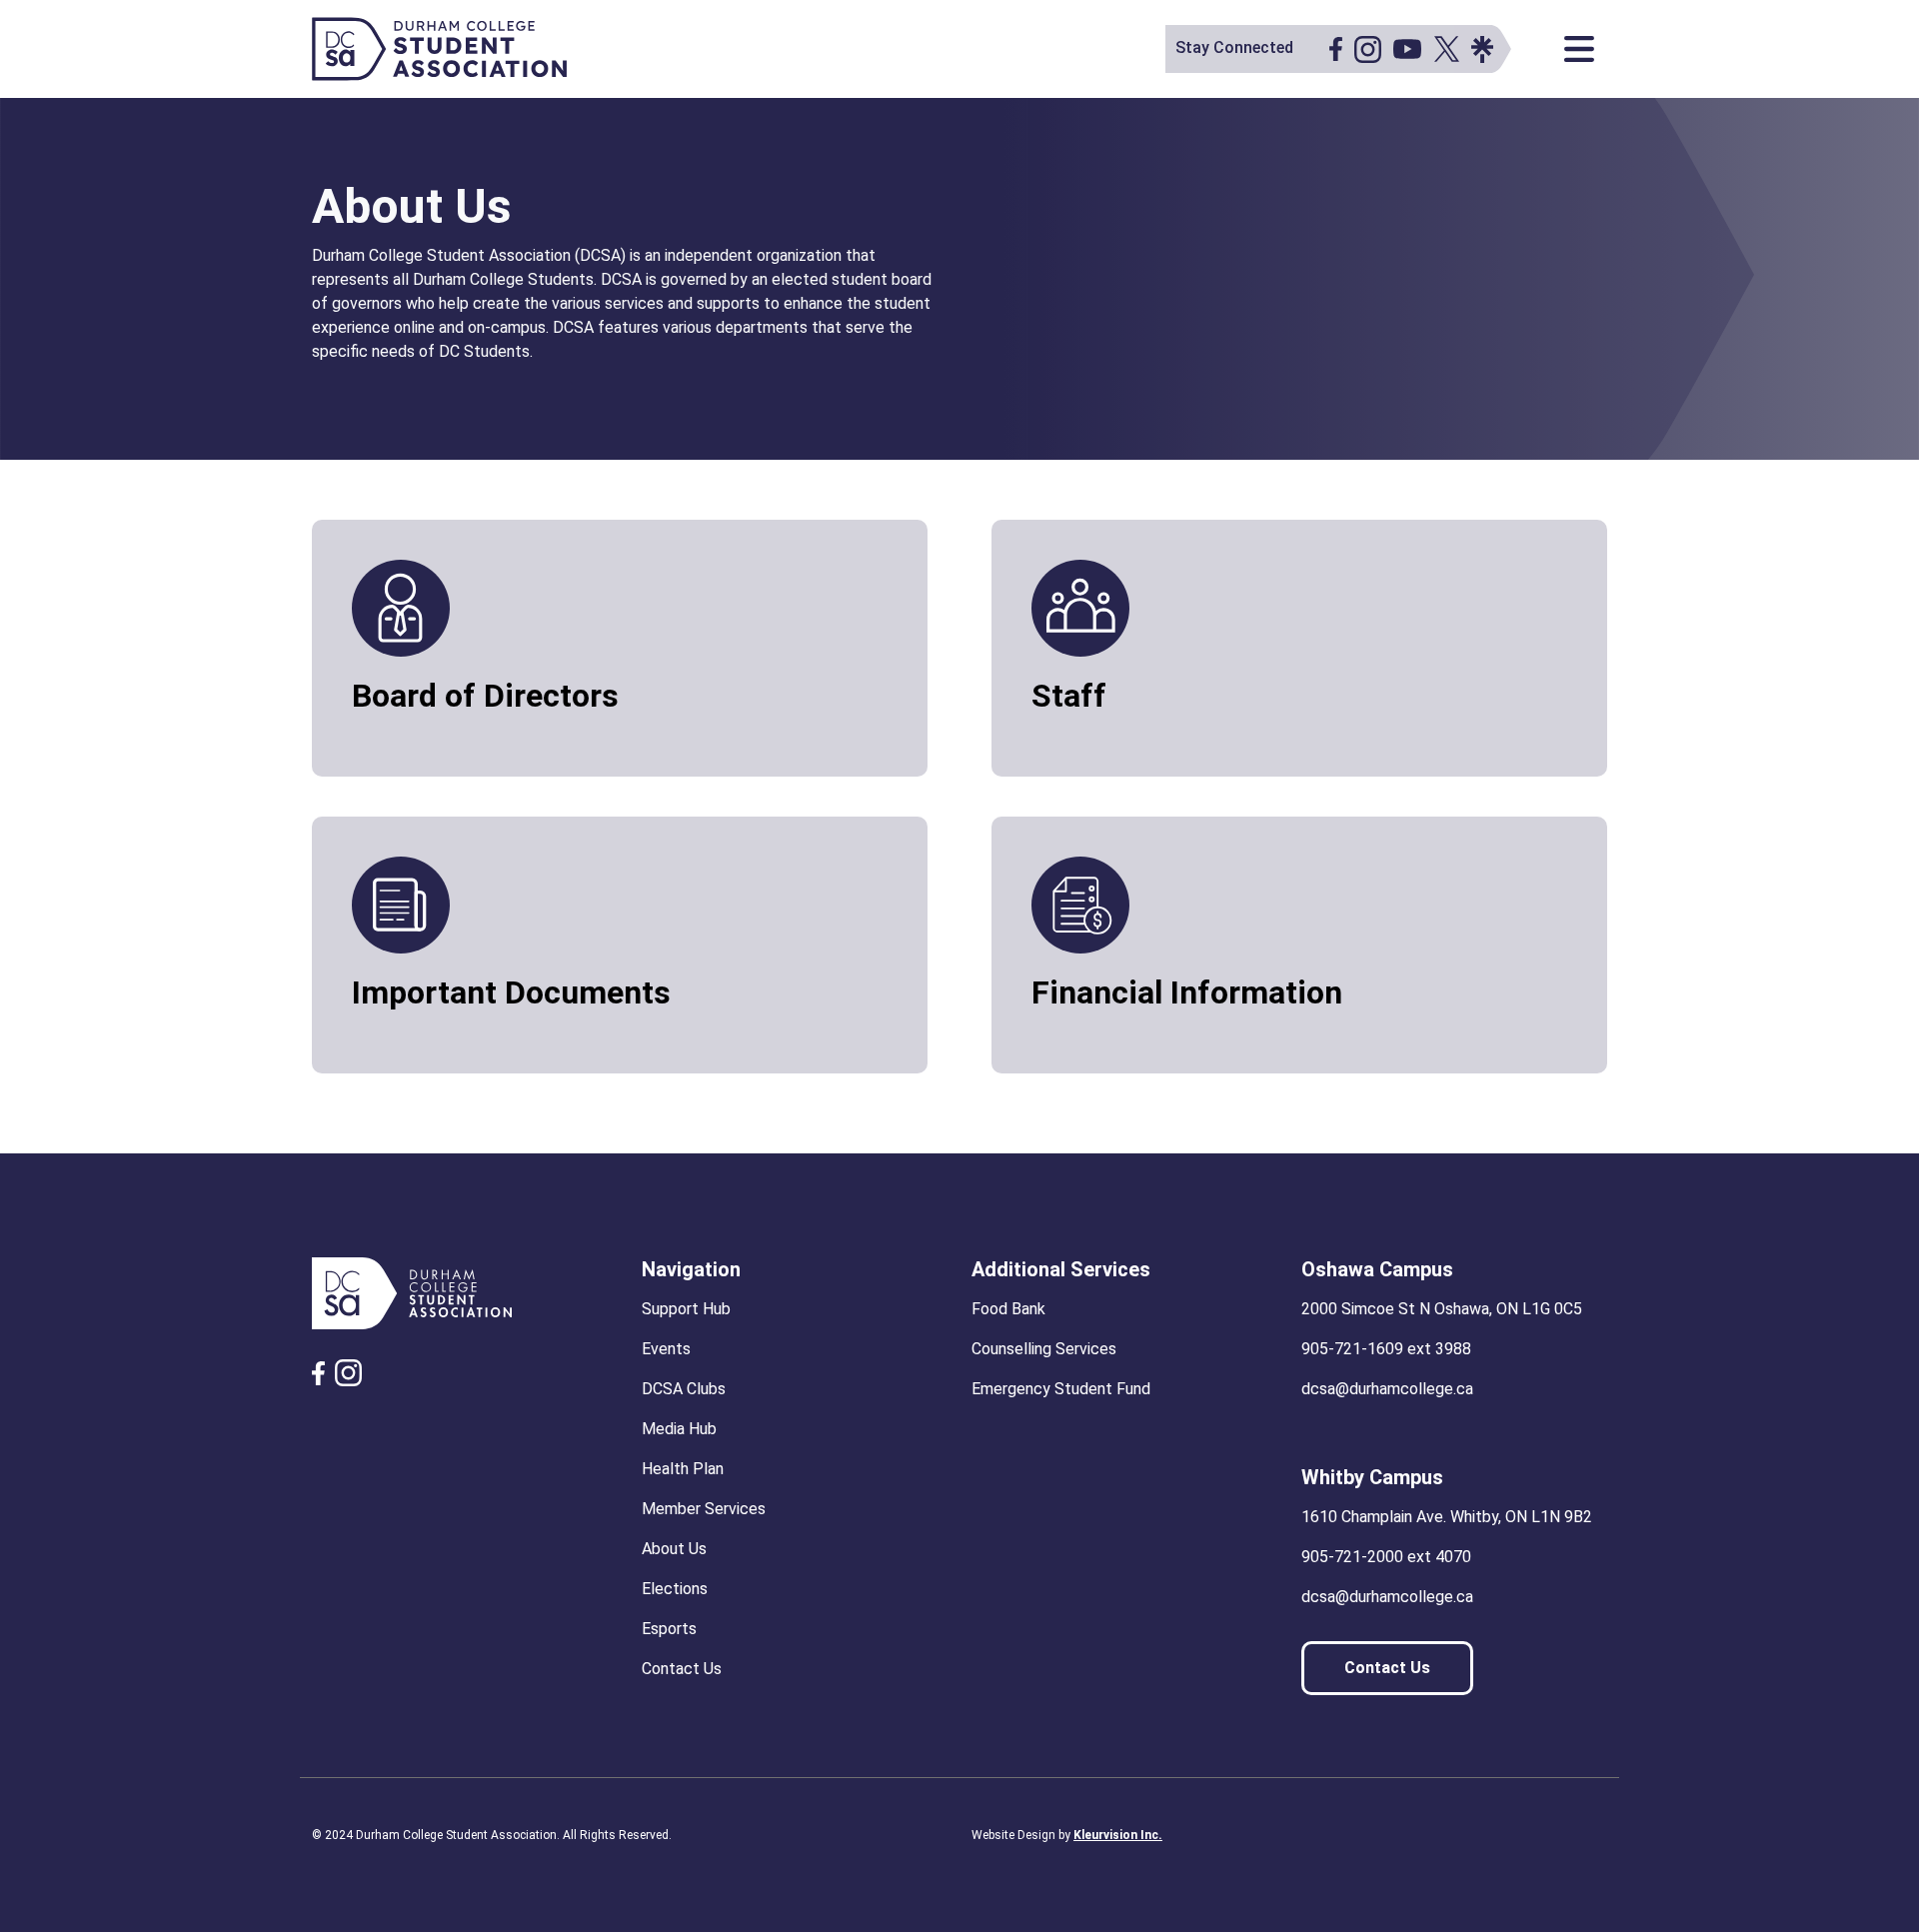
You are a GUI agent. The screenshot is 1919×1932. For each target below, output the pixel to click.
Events (666, 1349)
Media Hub (679, 1429)
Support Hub (686, 1309)
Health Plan (683, 1469)
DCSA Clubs (684, 1389)
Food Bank (1008, 1309)
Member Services (704, 1509)
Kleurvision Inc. (1118, 1835)
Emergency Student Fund (1061, 1389)
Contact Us (682, 1669)
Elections (675, 1589)
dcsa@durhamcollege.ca (1387, 1389)
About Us (674, 1549)
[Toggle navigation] (1579, 49)
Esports (669, 1629)
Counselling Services (1044, 1349)
